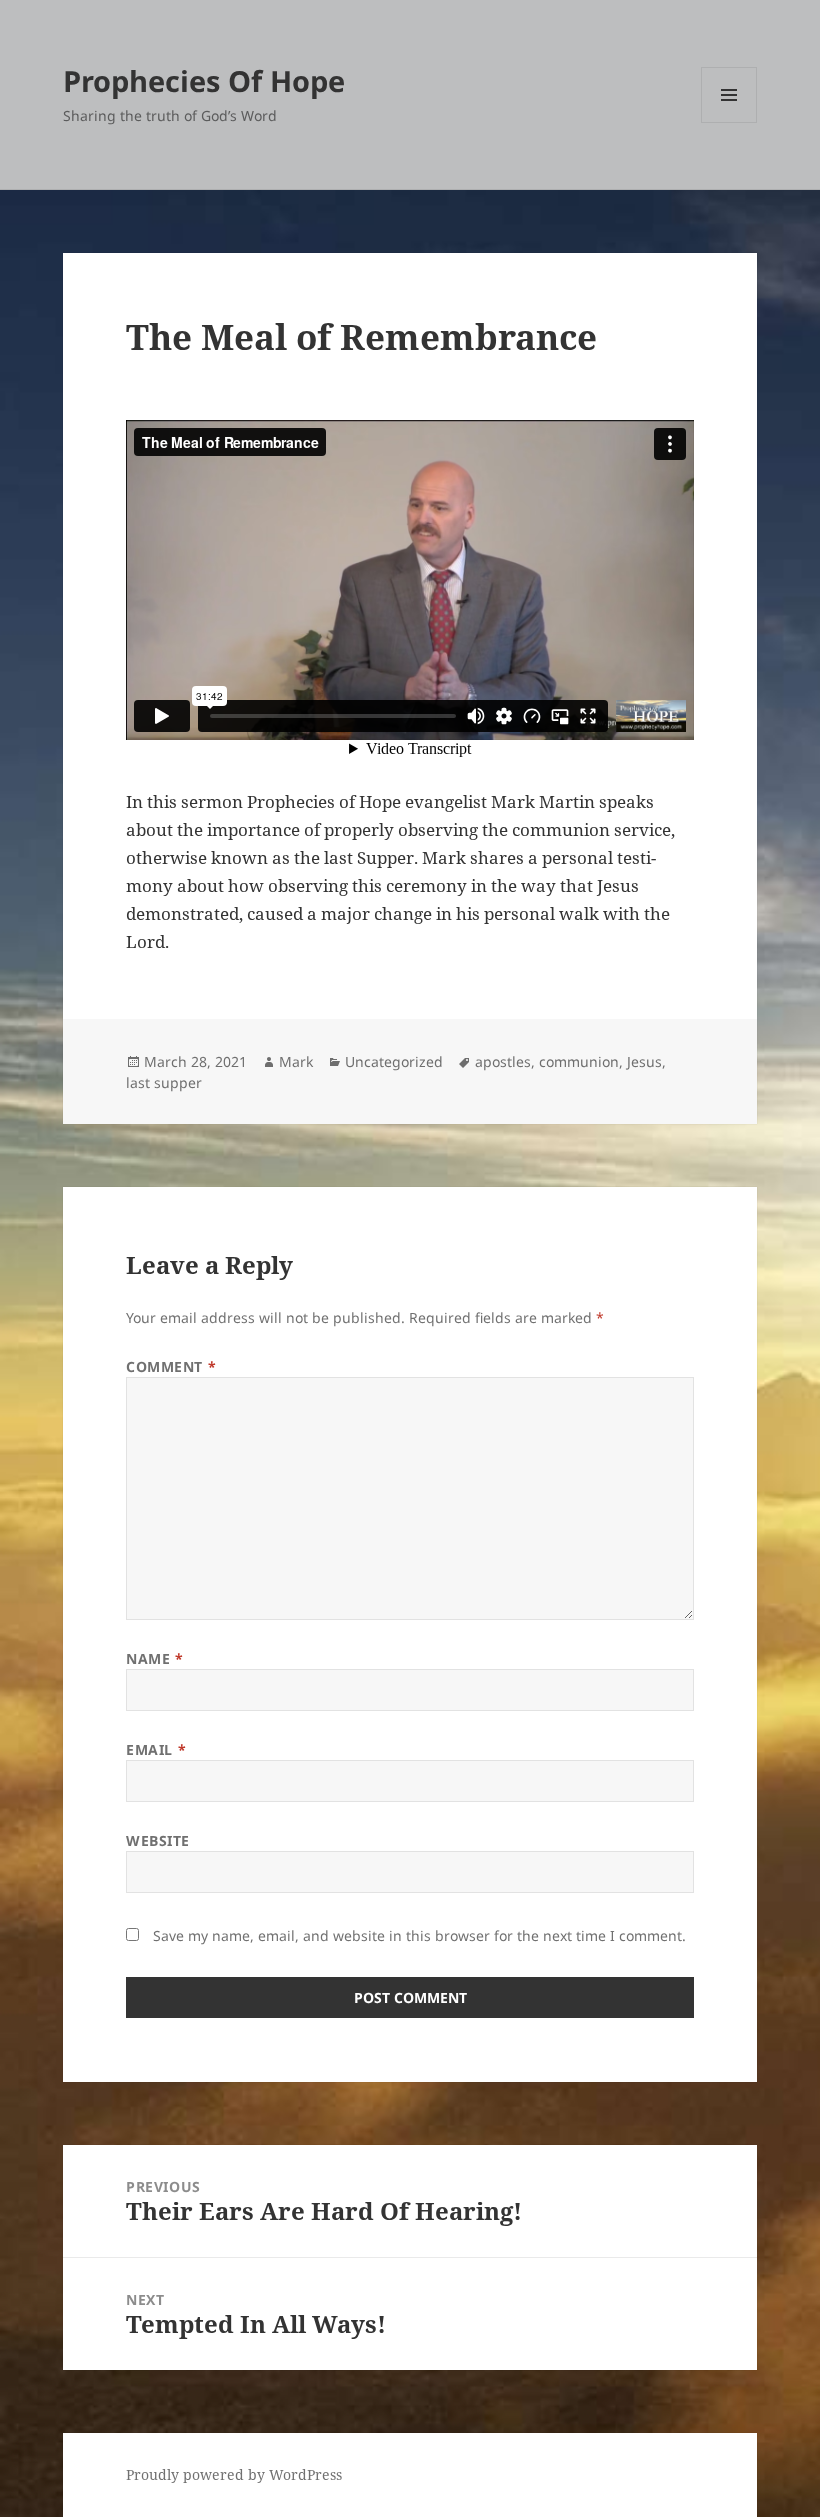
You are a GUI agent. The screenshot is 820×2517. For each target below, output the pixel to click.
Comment (171, 1366)
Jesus (644, 1061)
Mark (296, 1061)
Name (154, 1658)
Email (156, 1749)
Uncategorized (394, 1061)
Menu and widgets (729, 122)
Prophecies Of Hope (204, 80)
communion (579, 1061)
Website (158, 1840)
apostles (503, 1061)
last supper (164, 1082)
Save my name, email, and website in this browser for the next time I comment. (419, 1935)
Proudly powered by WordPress (234, 2474)
